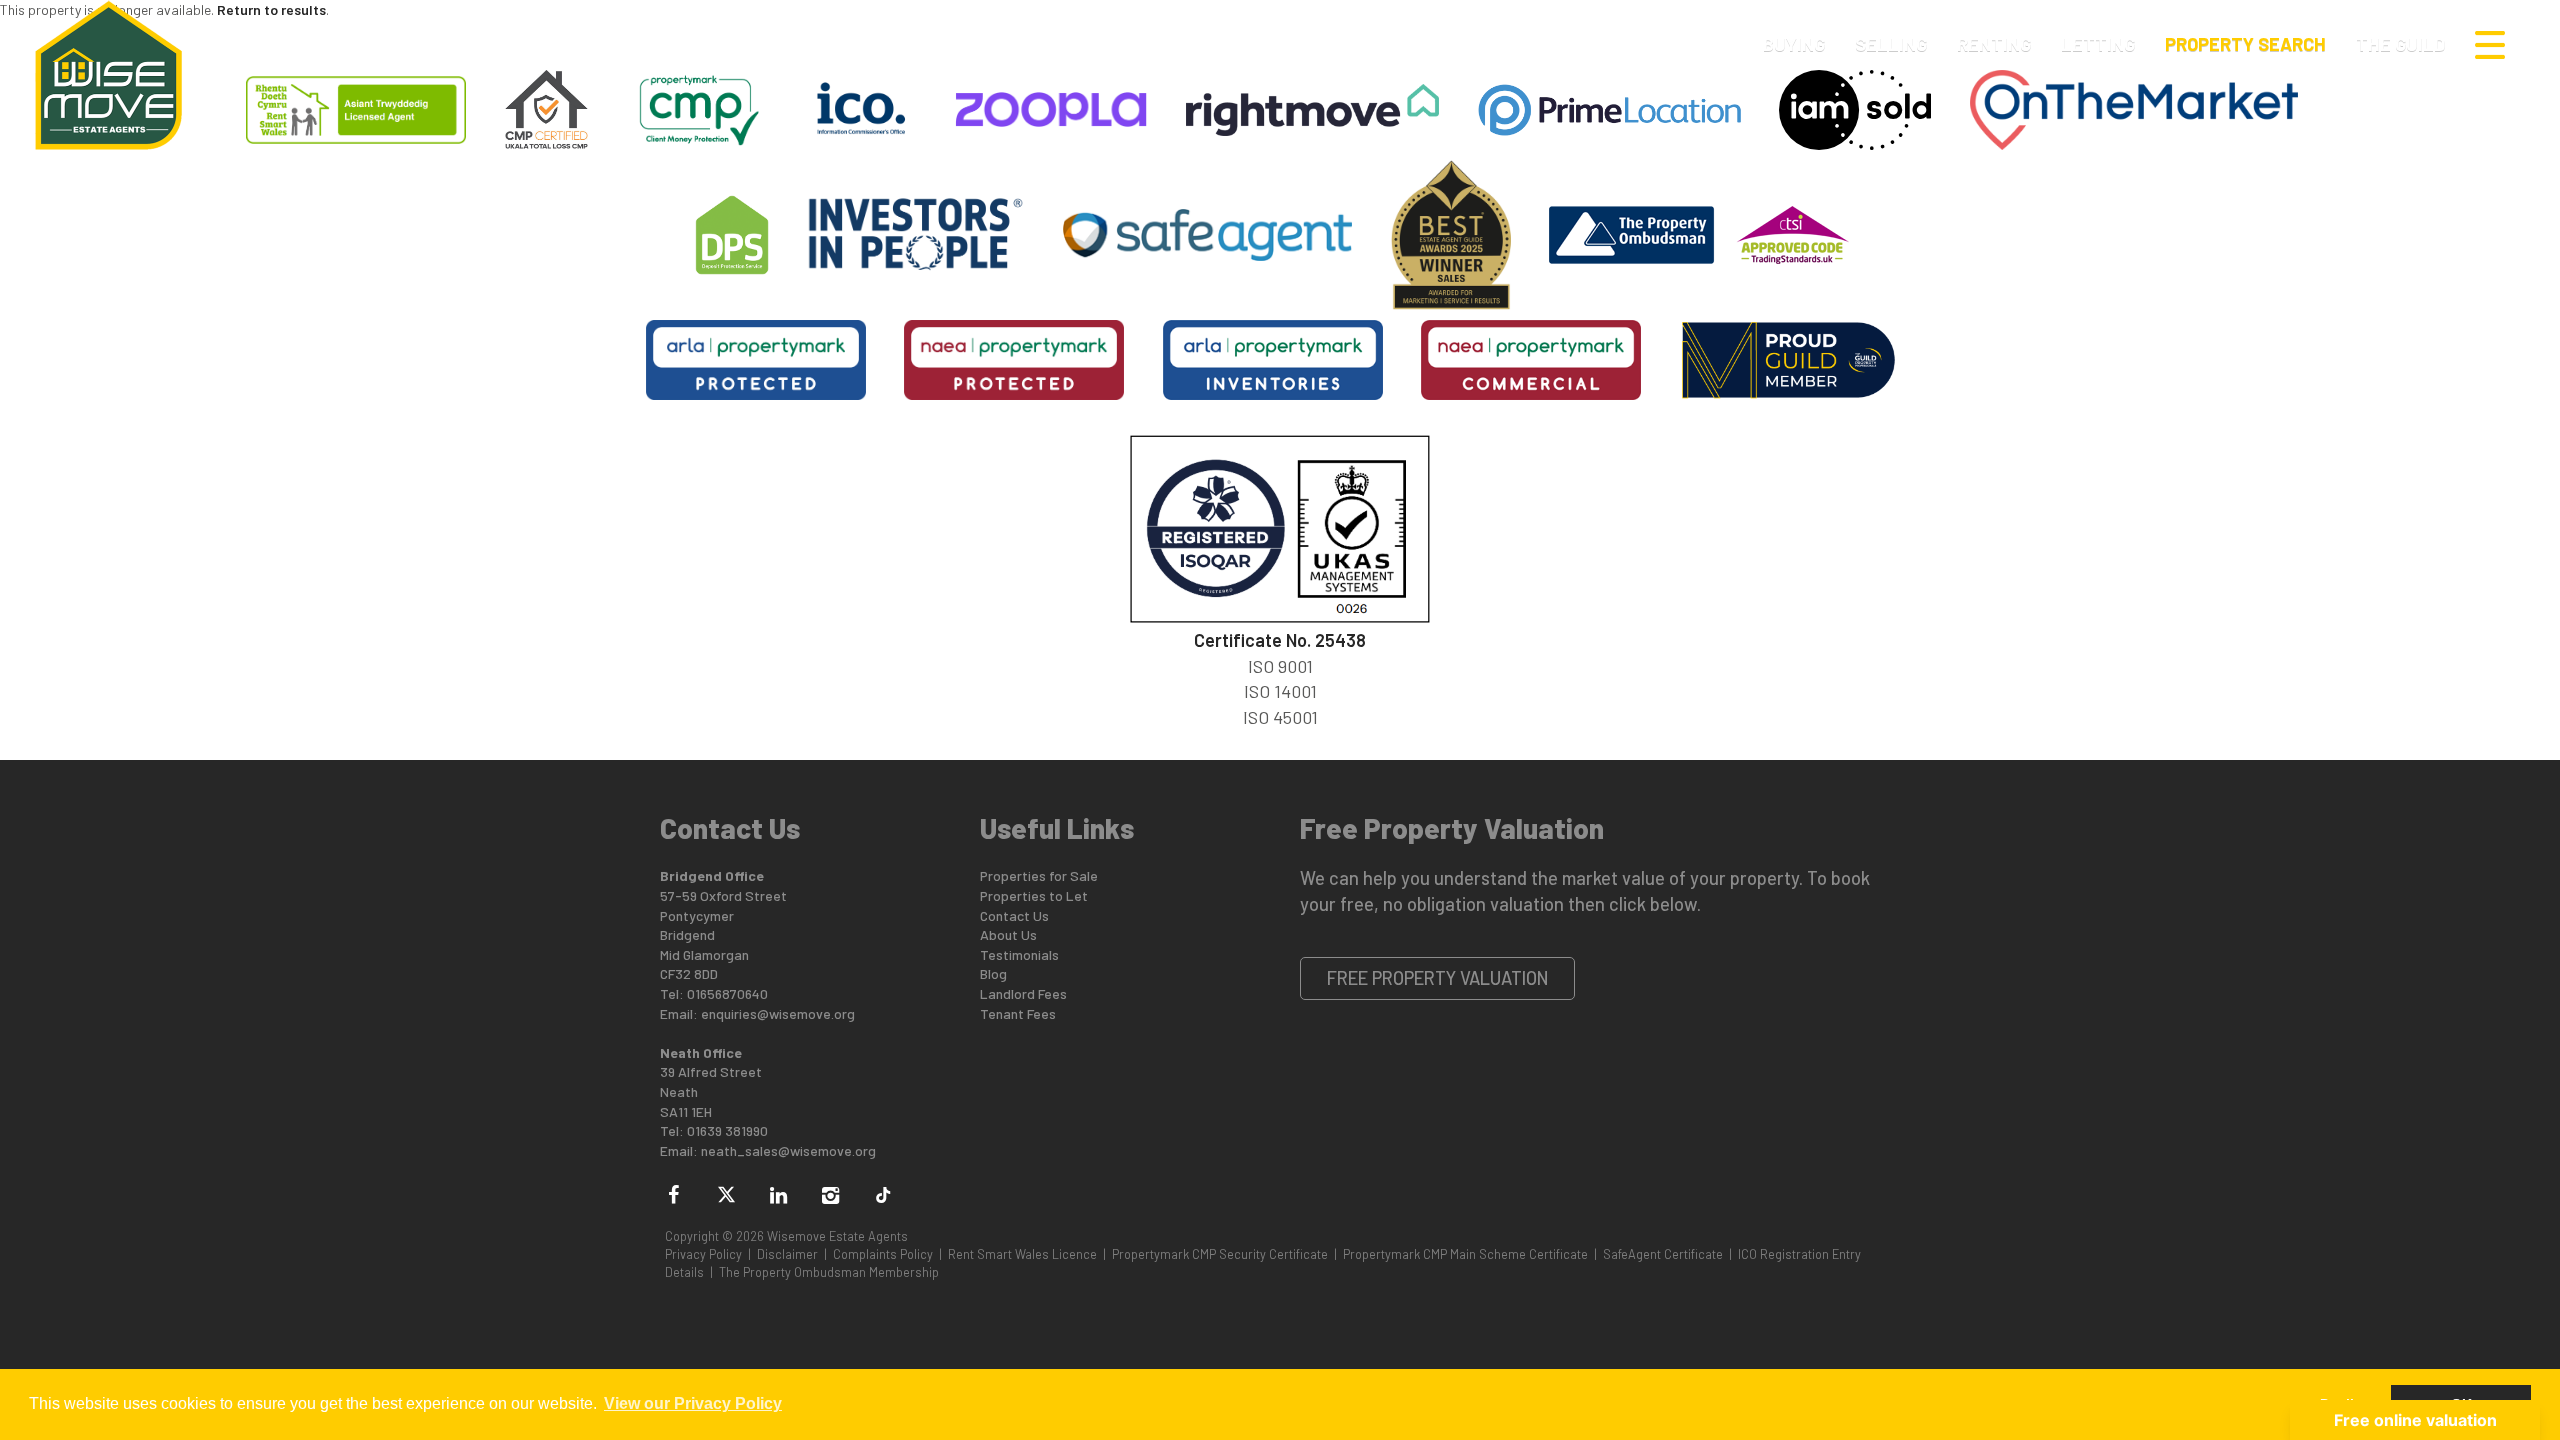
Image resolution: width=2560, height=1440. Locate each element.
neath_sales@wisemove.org (788, 1150)
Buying (1794, 44)
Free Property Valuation (1438, 978)
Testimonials (1019, 954)
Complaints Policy (883, 1254)
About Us (1008, 934)
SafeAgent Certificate (1663, 1254)
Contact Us (1014, 915)
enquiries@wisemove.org (778, 1013)
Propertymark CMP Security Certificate (1220, 1254)
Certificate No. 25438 (1280, 640)
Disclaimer (787, 1254)
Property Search (2245, 44)
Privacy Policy (703, 1254)
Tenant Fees (1018, 1013)
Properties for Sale (1039, 875)
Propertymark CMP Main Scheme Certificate (1465, 1254)
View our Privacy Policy (693, 1403)
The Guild (2400, 44)
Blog (993, 973)
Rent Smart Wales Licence (1022, 1254)
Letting (2098, 44)
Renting (1994, 44)
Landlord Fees (1023, 993)
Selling (1891, 44)
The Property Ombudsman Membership (829, 1272)
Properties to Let (1034, 895)
